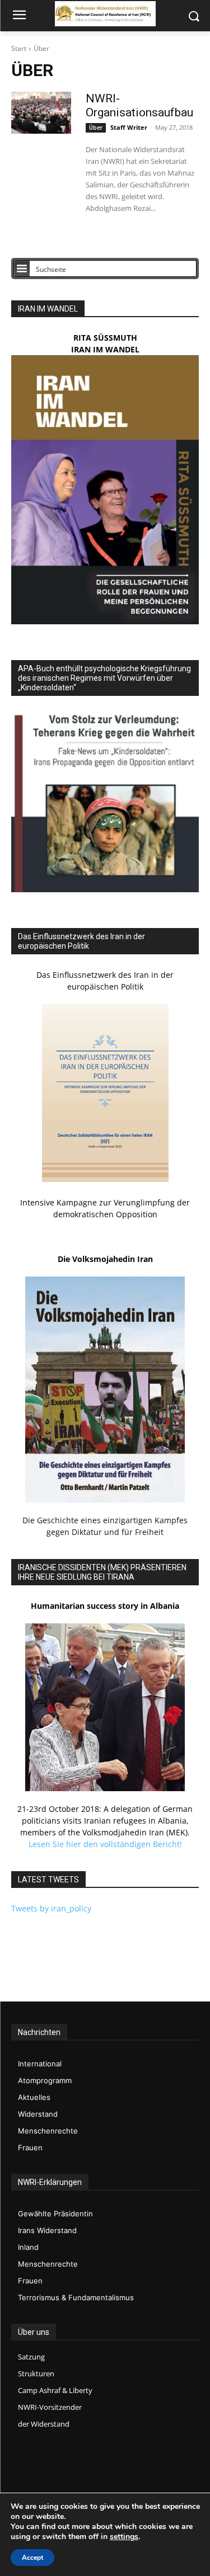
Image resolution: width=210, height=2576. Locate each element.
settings (124, 2537)
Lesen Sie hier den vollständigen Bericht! (105, 1844)
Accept (32, 2558)
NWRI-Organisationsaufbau (139, 105)
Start (19, 48)
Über (96, 128)
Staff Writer (129, 127)
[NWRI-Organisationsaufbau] (41, 113)
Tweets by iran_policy (51, 1908)
